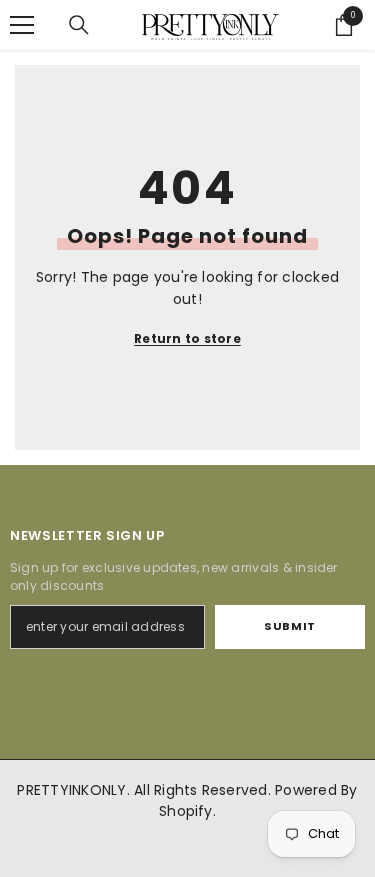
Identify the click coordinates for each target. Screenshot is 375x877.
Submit (289, 626)
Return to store (187, 338)
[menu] (22, 25)
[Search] (79, 25)
